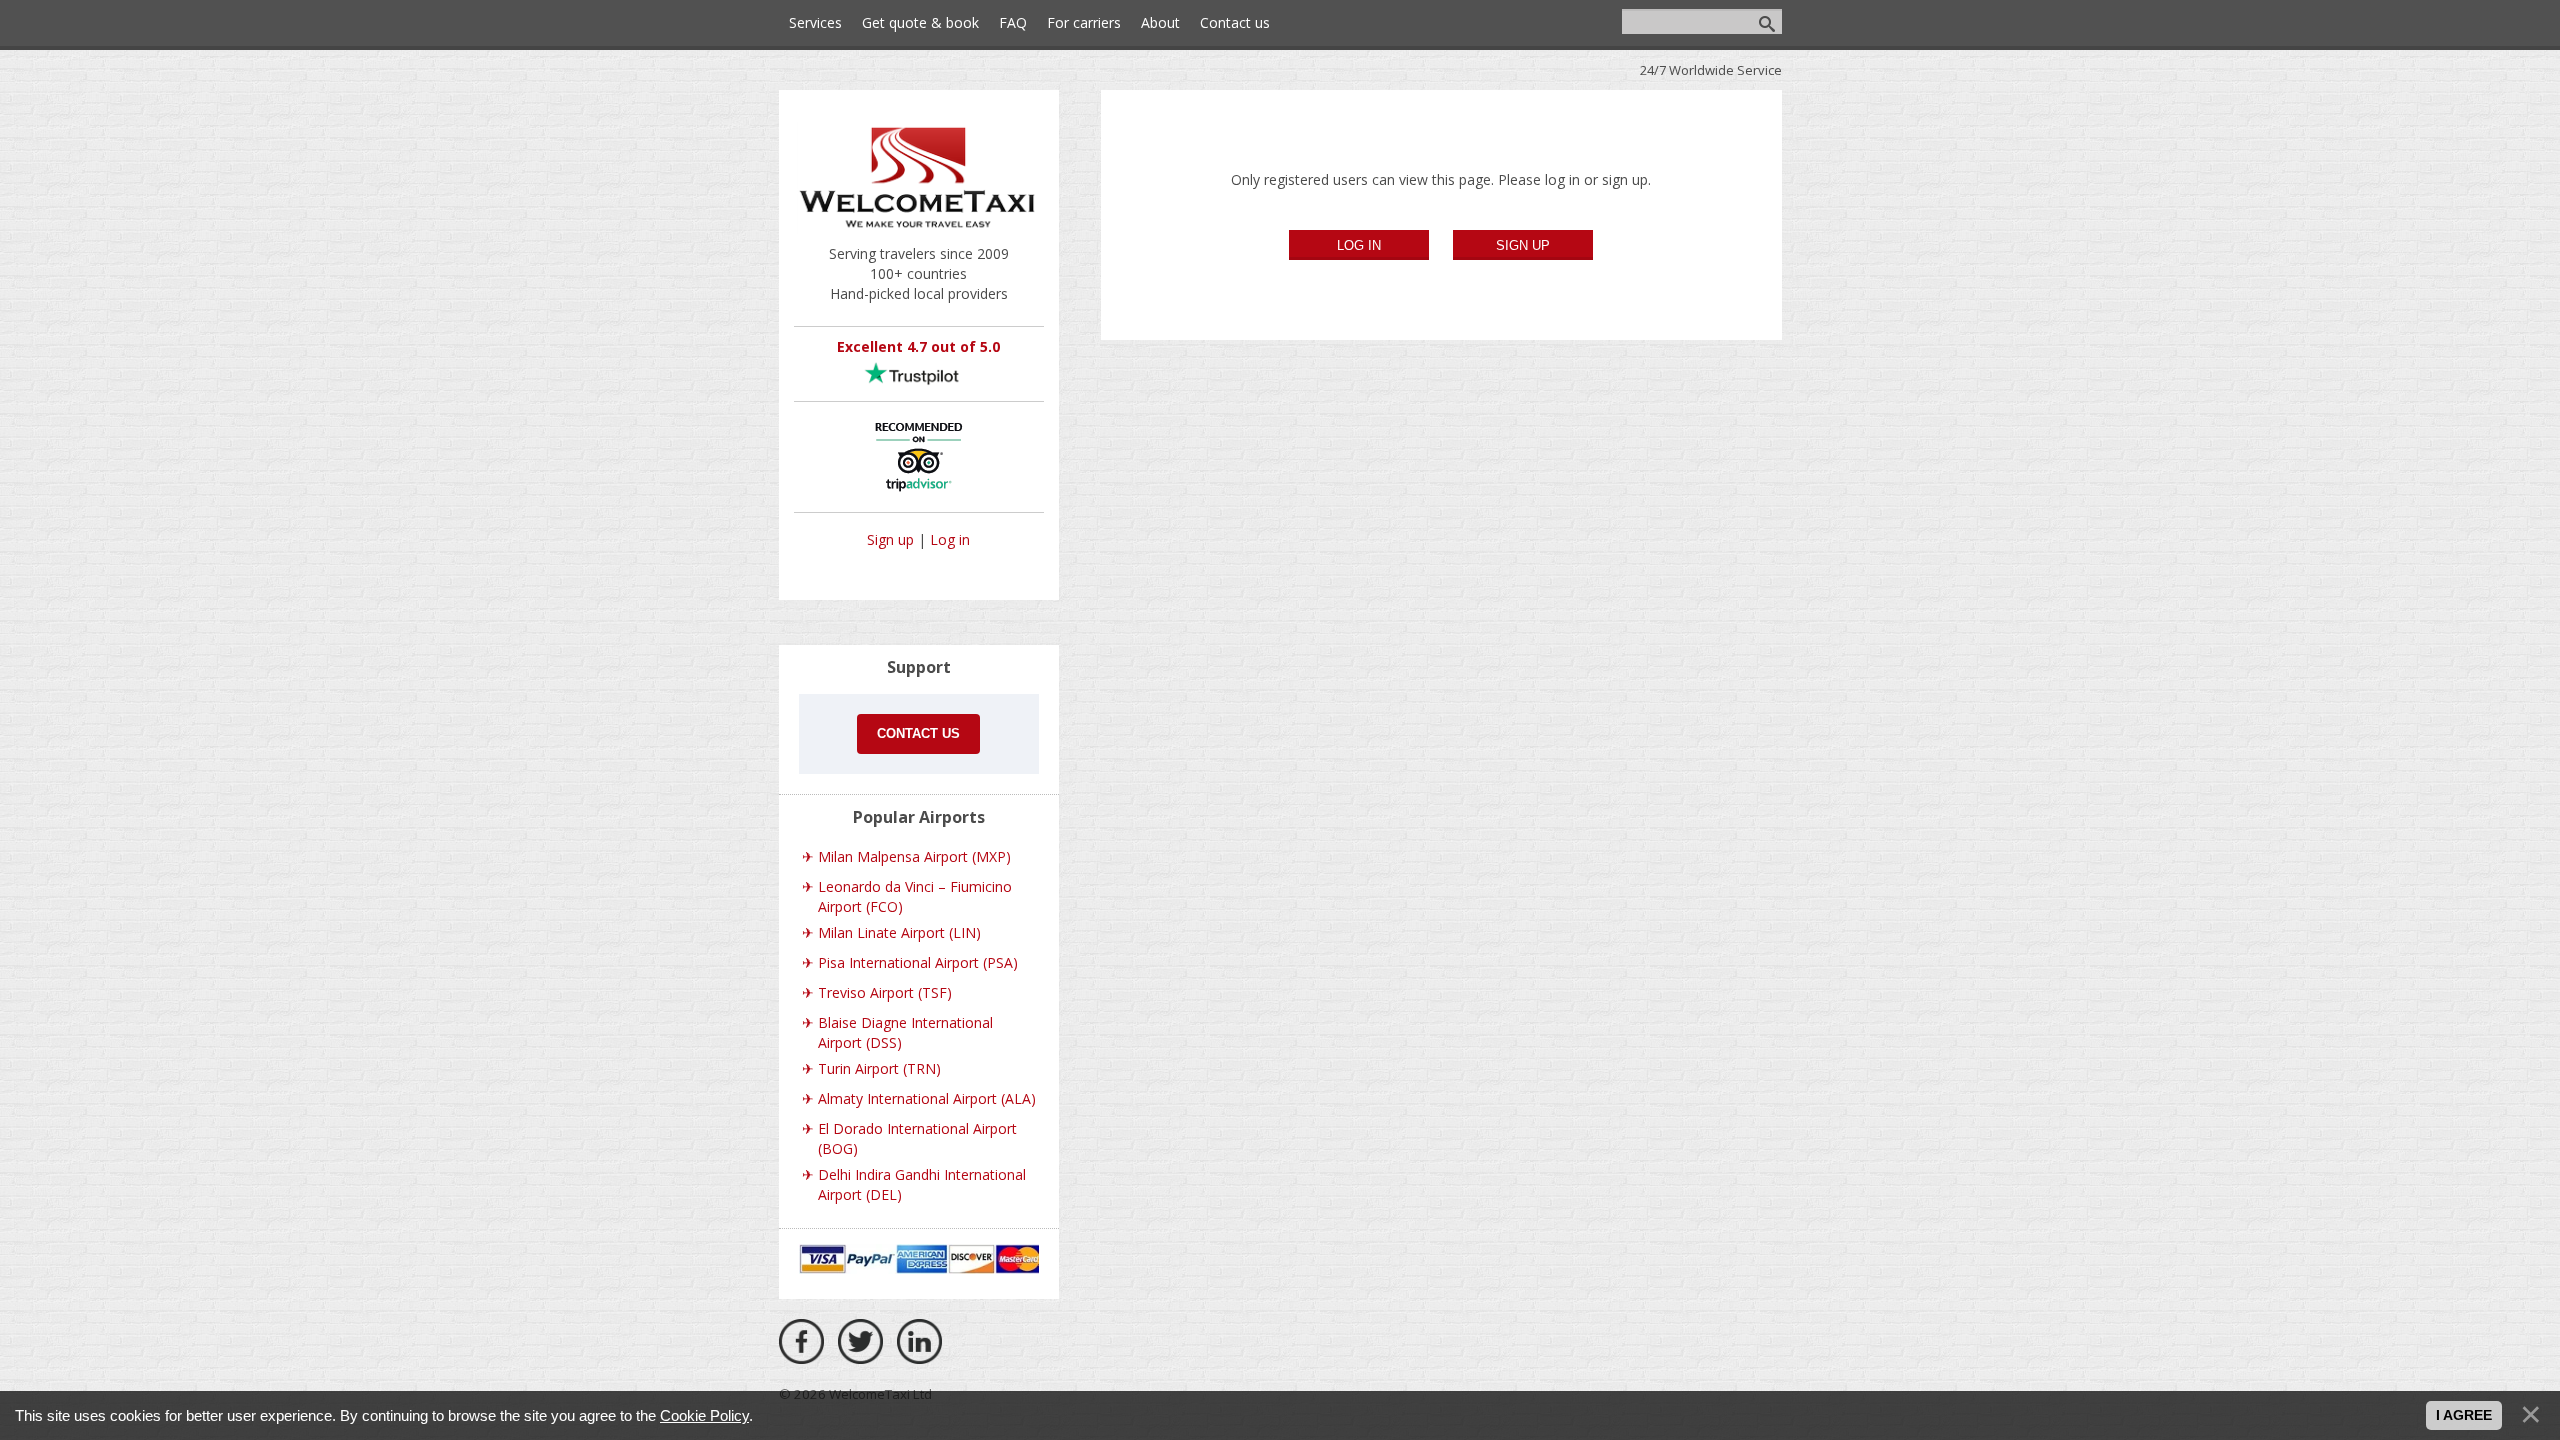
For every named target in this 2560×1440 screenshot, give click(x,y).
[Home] (919, 233)
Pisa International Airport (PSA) (918, 962)
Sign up (890, 539)
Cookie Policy (704, 1415)
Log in (950, 539)
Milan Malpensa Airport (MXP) (914, 856)
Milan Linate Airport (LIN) (899, 932)
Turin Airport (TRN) (879, 1068)
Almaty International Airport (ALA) (927, 1098)
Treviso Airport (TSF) (885, 992)
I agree (2464, 1415)
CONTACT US (918, 733)
